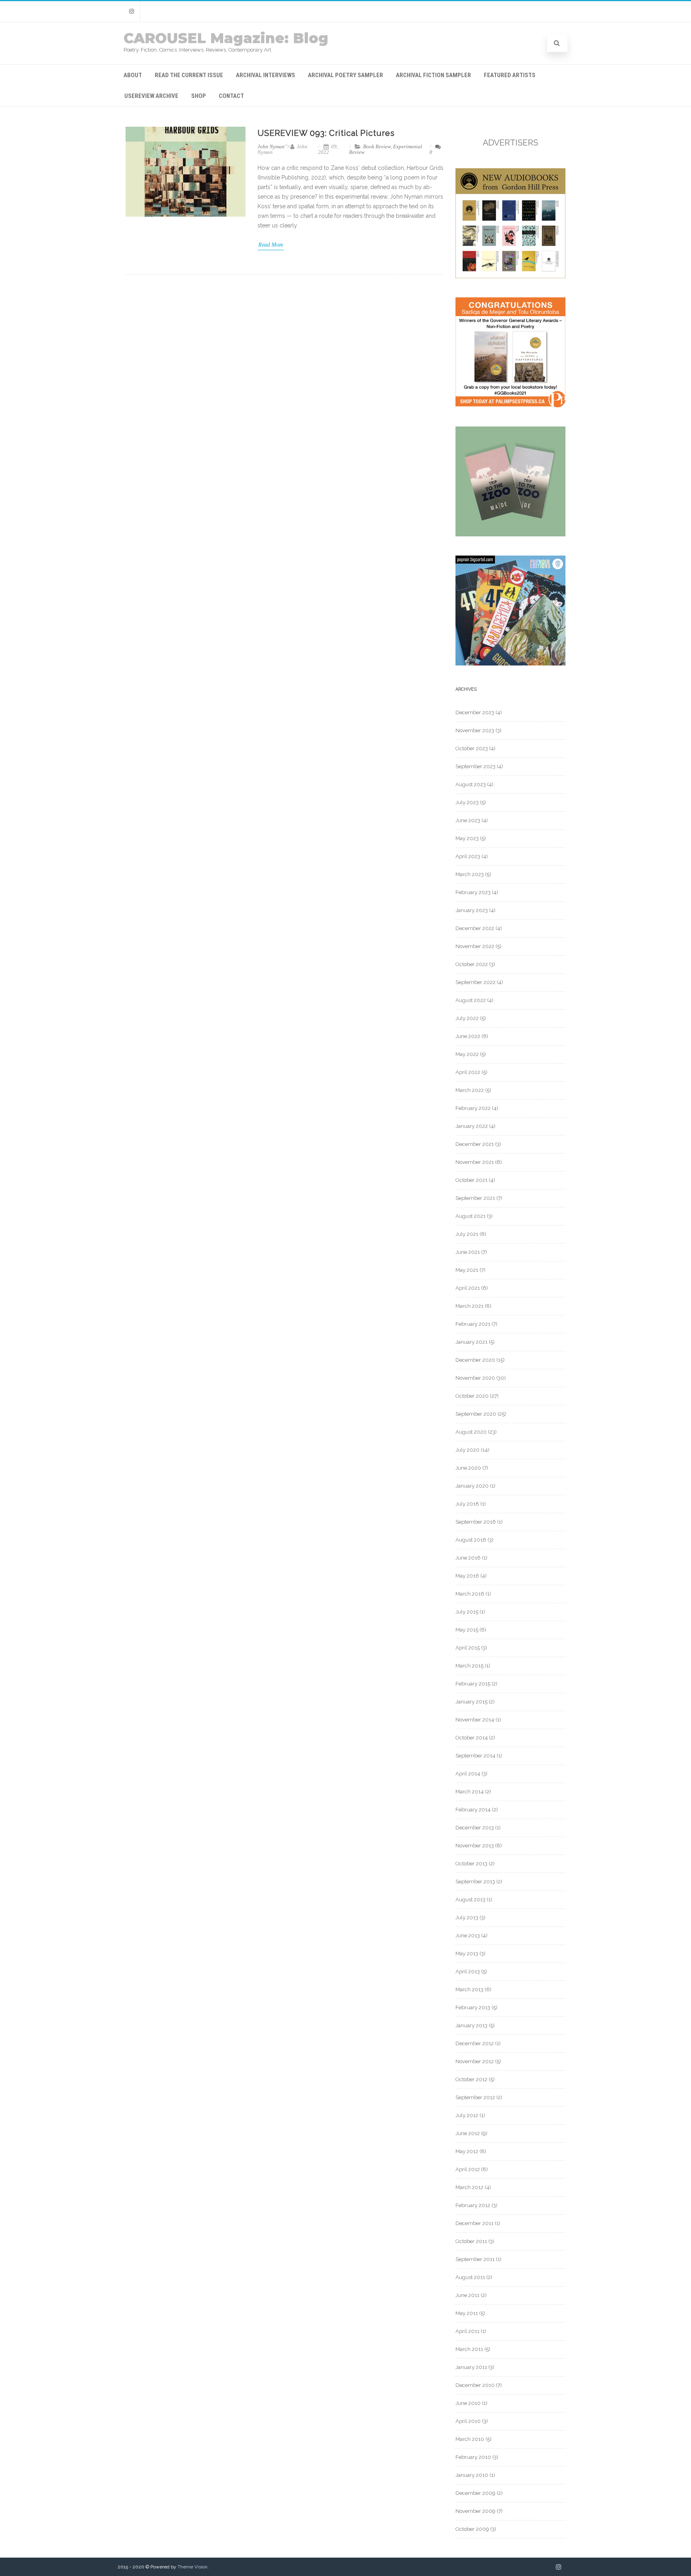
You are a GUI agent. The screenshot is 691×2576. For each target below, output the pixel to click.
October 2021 (471, 1180)
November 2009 (475, 2511)
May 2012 (467, 2151)
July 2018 (467, 1504)
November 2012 (475, 2061)
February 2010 (473, 2457)
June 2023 (468, 820)
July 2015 (467, 1612)
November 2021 (475, 1162)
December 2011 (474, 2223)
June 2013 (468, 1935)
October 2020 (472, 1396)
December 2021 (475, 1144)
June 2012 (468, 2133)
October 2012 (471, 2079)
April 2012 (468, 2169)
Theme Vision (193, 2567)
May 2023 (467, 838)
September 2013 (475, 1882)
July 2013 (467, 1918)
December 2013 (475, 1828)
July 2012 (467, 2115)
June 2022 (468, 1036)
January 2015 (471, 1702)
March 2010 (470, 2439)
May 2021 (467, 1270)
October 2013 (471, 1864)
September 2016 (476, 1522)
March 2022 (470, 1090)
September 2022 (475, 982)
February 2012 (473, 2205)
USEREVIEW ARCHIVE (151, 96)
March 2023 (470, 874)
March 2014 (470, 1792)
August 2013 (470, 1900)
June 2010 (468, 2403)
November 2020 (475, 1378)
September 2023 (475, 766)
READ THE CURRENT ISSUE (189, 75)
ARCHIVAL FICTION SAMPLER (433, 75)
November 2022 (475, 946)
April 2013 (468, 1971)
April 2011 (467, 2331)
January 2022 (472, 1126)
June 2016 (468, 1558)
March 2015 (469, 1666)
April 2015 (468, 1648)
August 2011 (470, 2277)
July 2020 (467, 1450)
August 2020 (471, 1432)
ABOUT (133, 75)
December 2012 (475, 2043)
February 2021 (473, 1324)
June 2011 (467, 2295)
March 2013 (469, 1989)
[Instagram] (132, 11)
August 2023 (471, 784)
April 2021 (468, 1288)
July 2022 (467, 1018)
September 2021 (475, 1198)
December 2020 (475, 1360)
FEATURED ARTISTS (510, 75)
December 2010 (475, 2385)
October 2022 (472, 964)
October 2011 (471, 2241)
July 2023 (467, 802)
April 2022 (468, 1072)
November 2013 (475, 1846)
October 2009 (472, 2529)
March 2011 (469, 2349)
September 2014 (475, 1756)
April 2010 (468, 2421)
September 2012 (475, 2097)
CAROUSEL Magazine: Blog (226, 38)
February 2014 (473, 1810)
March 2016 (470, 1594)
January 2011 (471, 2367)
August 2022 (471, 1000)
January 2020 (472, 1486)
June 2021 (468, 1252)
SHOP (199, 96)
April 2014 (468, 1774)
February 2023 (473, 892)
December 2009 (475, 2493)
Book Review (377, 146)
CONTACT (231, 96)
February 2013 (473, 2007)
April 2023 (468, 856)
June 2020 (468, 1468)
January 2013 (471, 2025)
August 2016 (471, 1540)
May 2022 (467, 1054)
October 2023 (472, 748)
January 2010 (472, 2475)
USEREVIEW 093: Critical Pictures (326, 133)
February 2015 (473, 1684)
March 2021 (469, 1306)
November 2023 (475, 730)
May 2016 (467, 1576)
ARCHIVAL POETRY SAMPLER (345, 75)
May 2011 (467, 2313)
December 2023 (475, 712)
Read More (271, 245)
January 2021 (471, 1342)
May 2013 (467, 1953)
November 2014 (475, 1720)
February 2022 (473, 1108)
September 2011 (475, 2259)
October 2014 (472, 1738)
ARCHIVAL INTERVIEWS (266, 75)
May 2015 (467, 1630)
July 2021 (467, 1234)
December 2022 (475, 928)
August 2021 (470, 1216)
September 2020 (476, 1414)
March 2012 (469, 2187)
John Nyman (271, 146)
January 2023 (472, 910)
